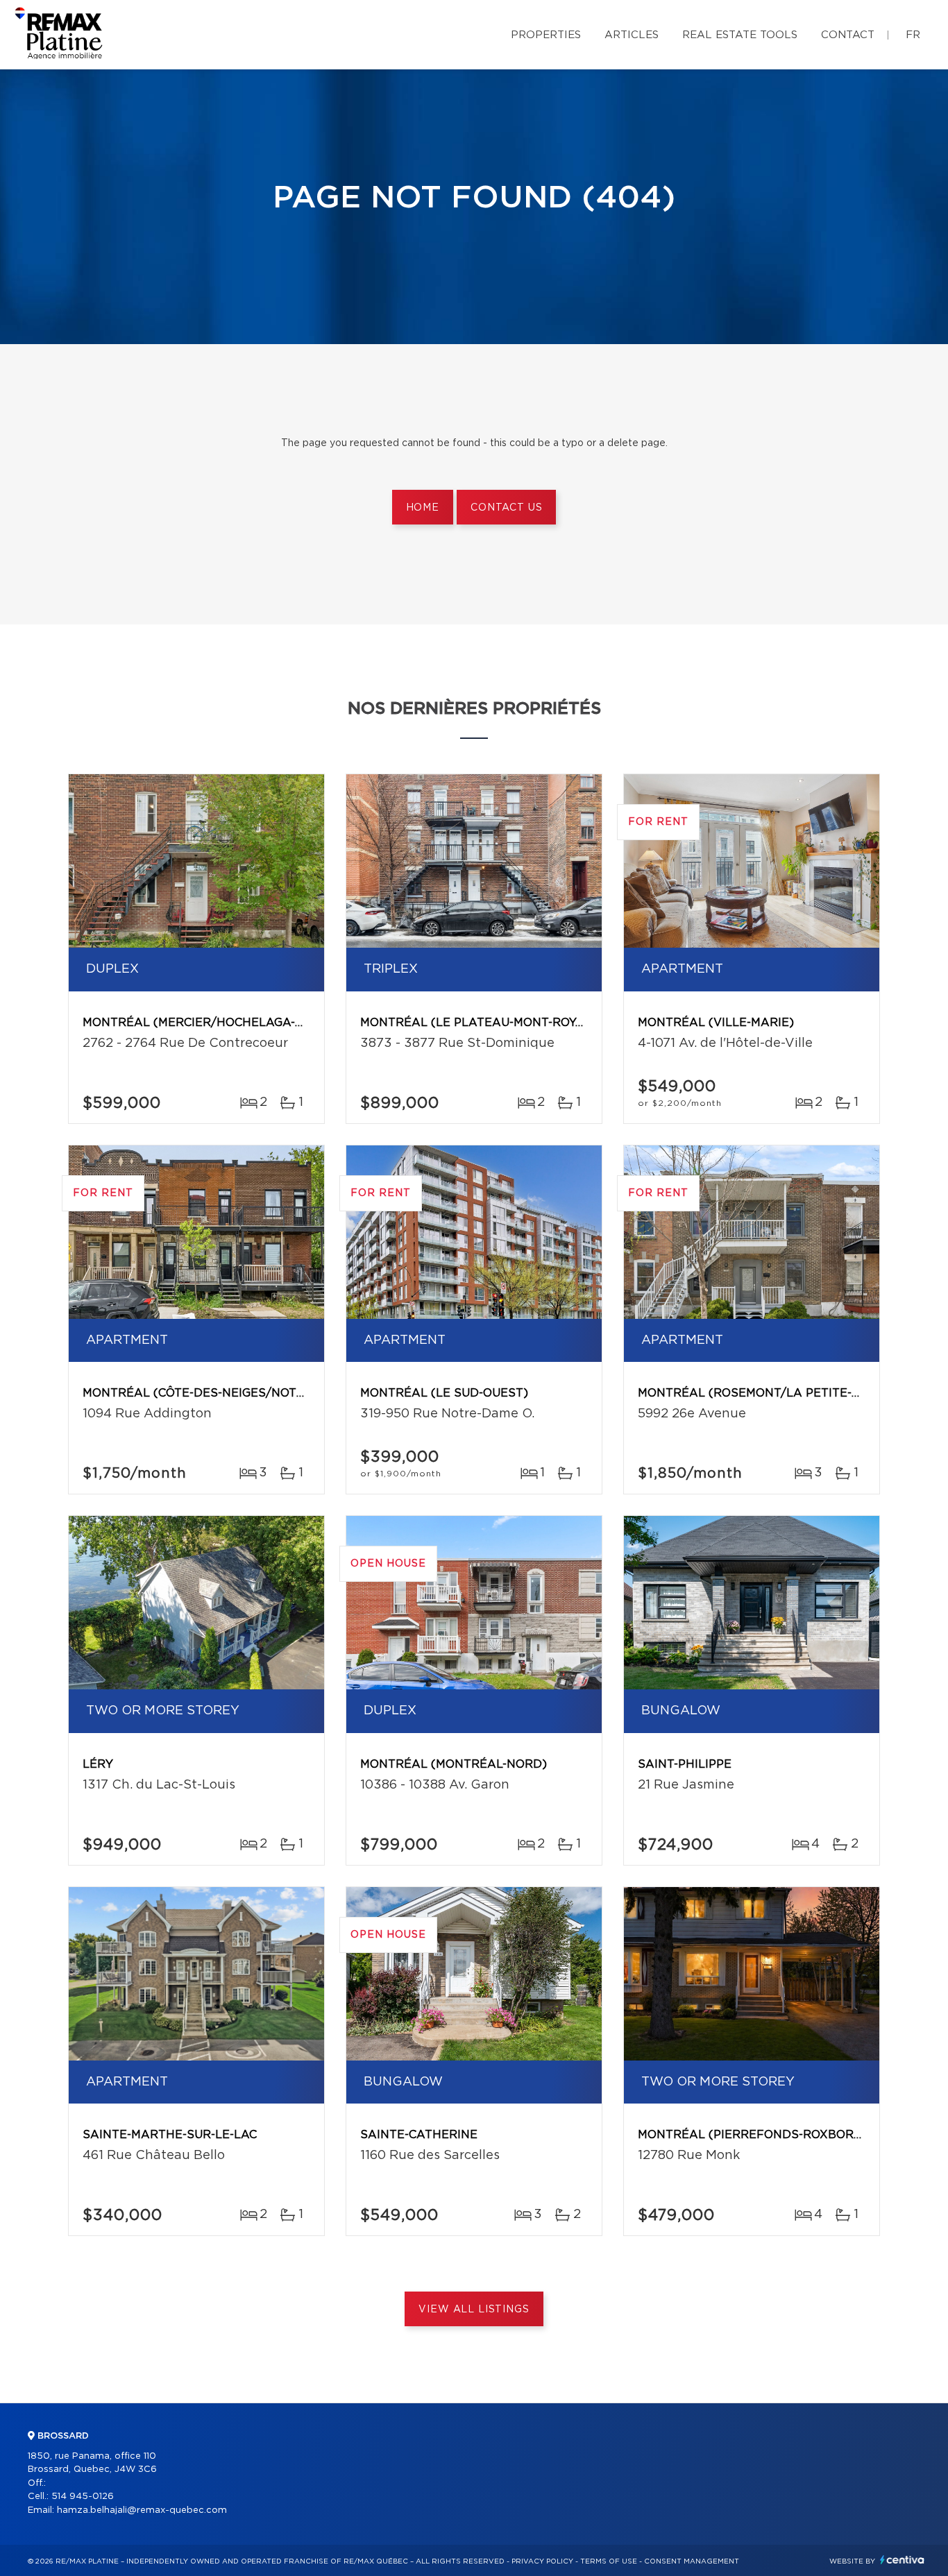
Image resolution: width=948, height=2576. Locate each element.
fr (913, 35)
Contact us (506, 508)
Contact (848, 35)
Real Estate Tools (740, 35)
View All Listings (474, 2310)
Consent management (692, 2561)
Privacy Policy (542, 2561)
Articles (632, 35)
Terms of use (609, 2561)
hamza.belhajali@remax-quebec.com (142, 2510)
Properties (546, 35)
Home (423, 508)
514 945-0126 (83, 2497)
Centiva (902, 2560)
